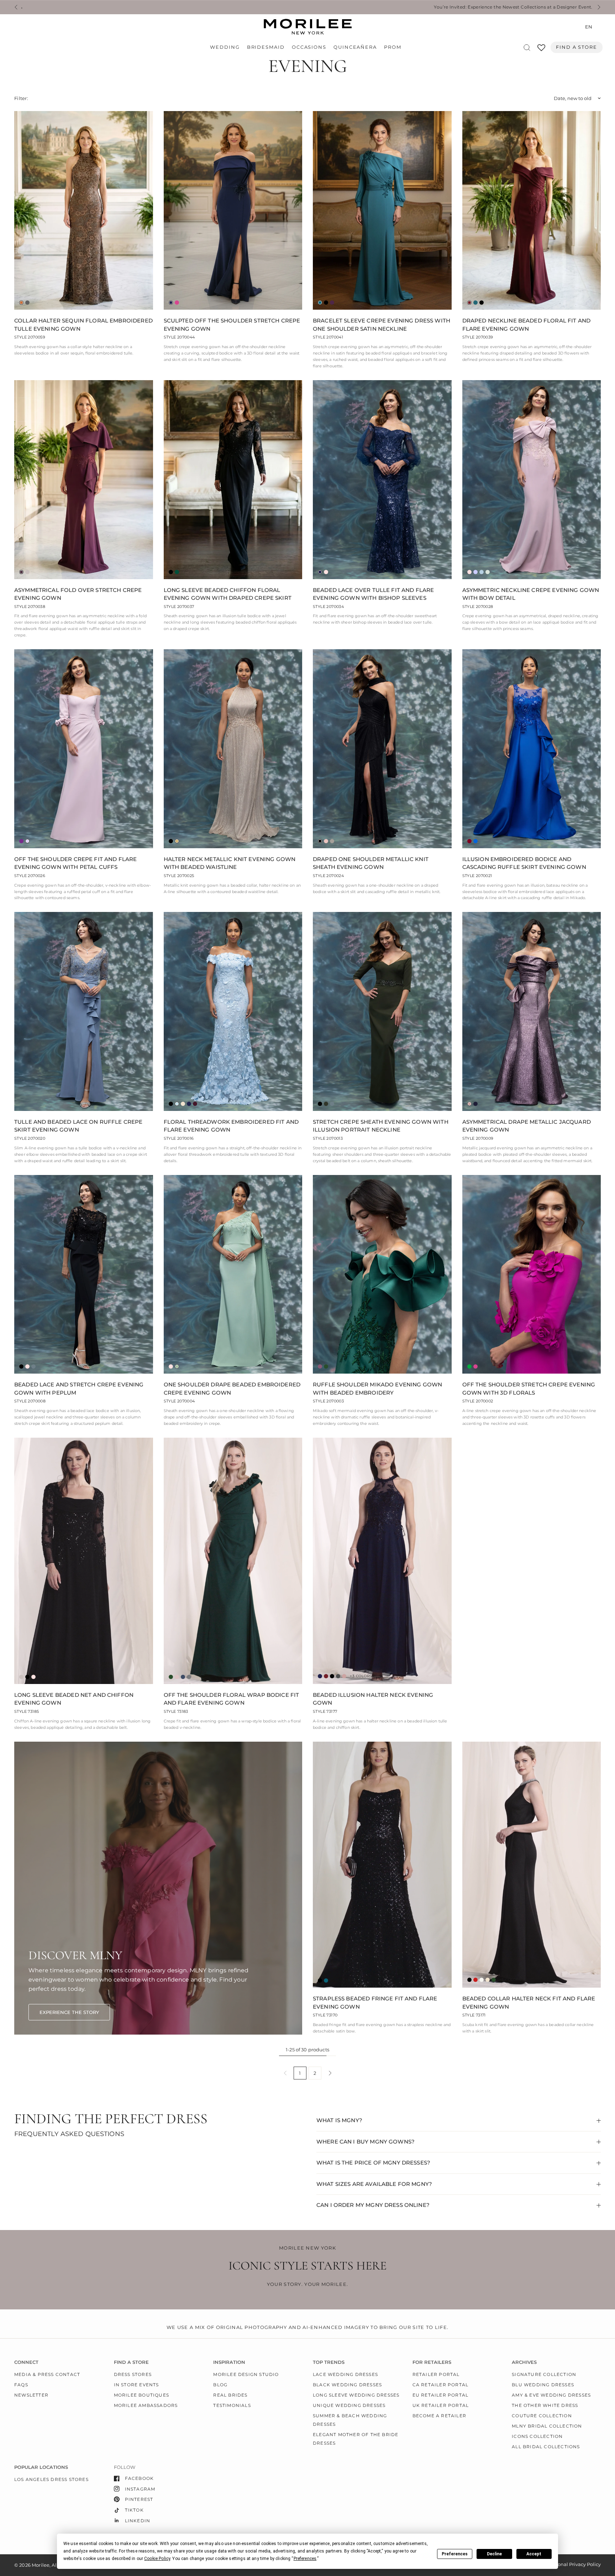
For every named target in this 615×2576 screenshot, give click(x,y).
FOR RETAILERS (432, 2362)
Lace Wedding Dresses (345, 2374)
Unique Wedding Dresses (349, 2405)
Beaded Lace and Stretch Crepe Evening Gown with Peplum (79, 1389)
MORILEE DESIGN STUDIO (246, 2374)
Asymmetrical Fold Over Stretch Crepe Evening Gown (78, 594)
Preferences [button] (305, 2559)
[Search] (527, 48)
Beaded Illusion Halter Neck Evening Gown (373, 1699)
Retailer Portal (436, 2374)
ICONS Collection (537, 2436)
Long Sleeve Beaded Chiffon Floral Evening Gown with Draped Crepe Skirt (228, 594)
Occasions (309, 47)
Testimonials (232, 2405)
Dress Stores (133, 2374)
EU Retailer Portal (441, 2395)
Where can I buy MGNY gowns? (366, 2142)
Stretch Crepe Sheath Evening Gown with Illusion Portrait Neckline (381, 1126)
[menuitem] (227, 47)
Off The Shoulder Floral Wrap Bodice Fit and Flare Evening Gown (232, 1699)
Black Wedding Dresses (347, 2385)
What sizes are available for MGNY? (374, 2184)
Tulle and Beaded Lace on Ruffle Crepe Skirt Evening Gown (78, 1126)
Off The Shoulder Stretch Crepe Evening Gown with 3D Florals (529, 1389)
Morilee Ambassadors (146, 2405)
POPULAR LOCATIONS (41, 2467)
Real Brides (230, 2395)
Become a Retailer (439, 2416)
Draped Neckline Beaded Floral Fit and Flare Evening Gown (527, 325)
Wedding (225, 47)
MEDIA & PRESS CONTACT (47, 2374)
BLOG (220, 2385)
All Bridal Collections (546, 2447)
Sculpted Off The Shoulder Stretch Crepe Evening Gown (232, 325)
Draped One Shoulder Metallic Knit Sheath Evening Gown (371, 863)
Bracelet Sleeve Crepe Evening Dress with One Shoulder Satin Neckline (382, 325)
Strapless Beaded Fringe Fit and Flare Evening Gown (375, 2003)
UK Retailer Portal (441, 2405)
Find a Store (577, 47)
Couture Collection (542, 2416)
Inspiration (229, 2362)
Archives (524, 2362)
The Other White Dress (545, 2405)
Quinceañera (355, 47)
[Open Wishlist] (541, 50)
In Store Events (136, 2385)
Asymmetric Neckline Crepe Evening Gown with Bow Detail (531, 594)
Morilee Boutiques (141, 2395)
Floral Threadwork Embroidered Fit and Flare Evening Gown (231, 1126)
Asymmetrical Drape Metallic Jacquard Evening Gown (527, 1126)
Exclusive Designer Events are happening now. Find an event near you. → (409, 7)
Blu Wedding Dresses (543, 2385)
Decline (494, 2554)
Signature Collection (544, 2374)
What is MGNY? (339, 2120)
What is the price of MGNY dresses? (373, 2163)
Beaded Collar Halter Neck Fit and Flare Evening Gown (529, 2003)
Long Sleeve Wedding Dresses (356, 2395)
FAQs (21, 2385)
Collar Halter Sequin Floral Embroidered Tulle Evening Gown (83, 325)
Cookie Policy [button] (157, 2559)
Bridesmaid (266, 47)
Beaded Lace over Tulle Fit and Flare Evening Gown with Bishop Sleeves (373, 594)
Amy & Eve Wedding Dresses (551, 2395)
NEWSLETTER (31, 2395)
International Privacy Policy (569, 2564)
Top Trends (329, 2362)
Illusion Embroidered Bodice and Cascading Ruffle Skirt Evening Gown (524, 863)
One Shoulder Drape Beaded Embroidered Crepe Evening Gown (232, 1389)
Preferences (455, 2554)
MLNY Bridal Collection (547, 2426)
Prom (393, 47)
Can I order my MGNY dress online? (373, 2205)
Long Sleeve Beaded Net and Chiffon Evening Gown (74, 1699)
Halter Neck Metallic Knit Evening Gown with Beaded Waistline (230, 863)
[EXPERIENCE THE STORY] (69, 2012)
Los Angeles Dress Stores (51, 2479)
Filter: (21, 98)
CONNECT (26, 2362)
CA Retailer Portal (441, 2385)
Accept (534, 2554)
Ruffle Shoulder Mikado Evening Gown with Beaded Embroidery (377, 1389)
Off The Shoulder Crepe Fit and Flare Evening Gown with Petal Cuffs (75, 863)
